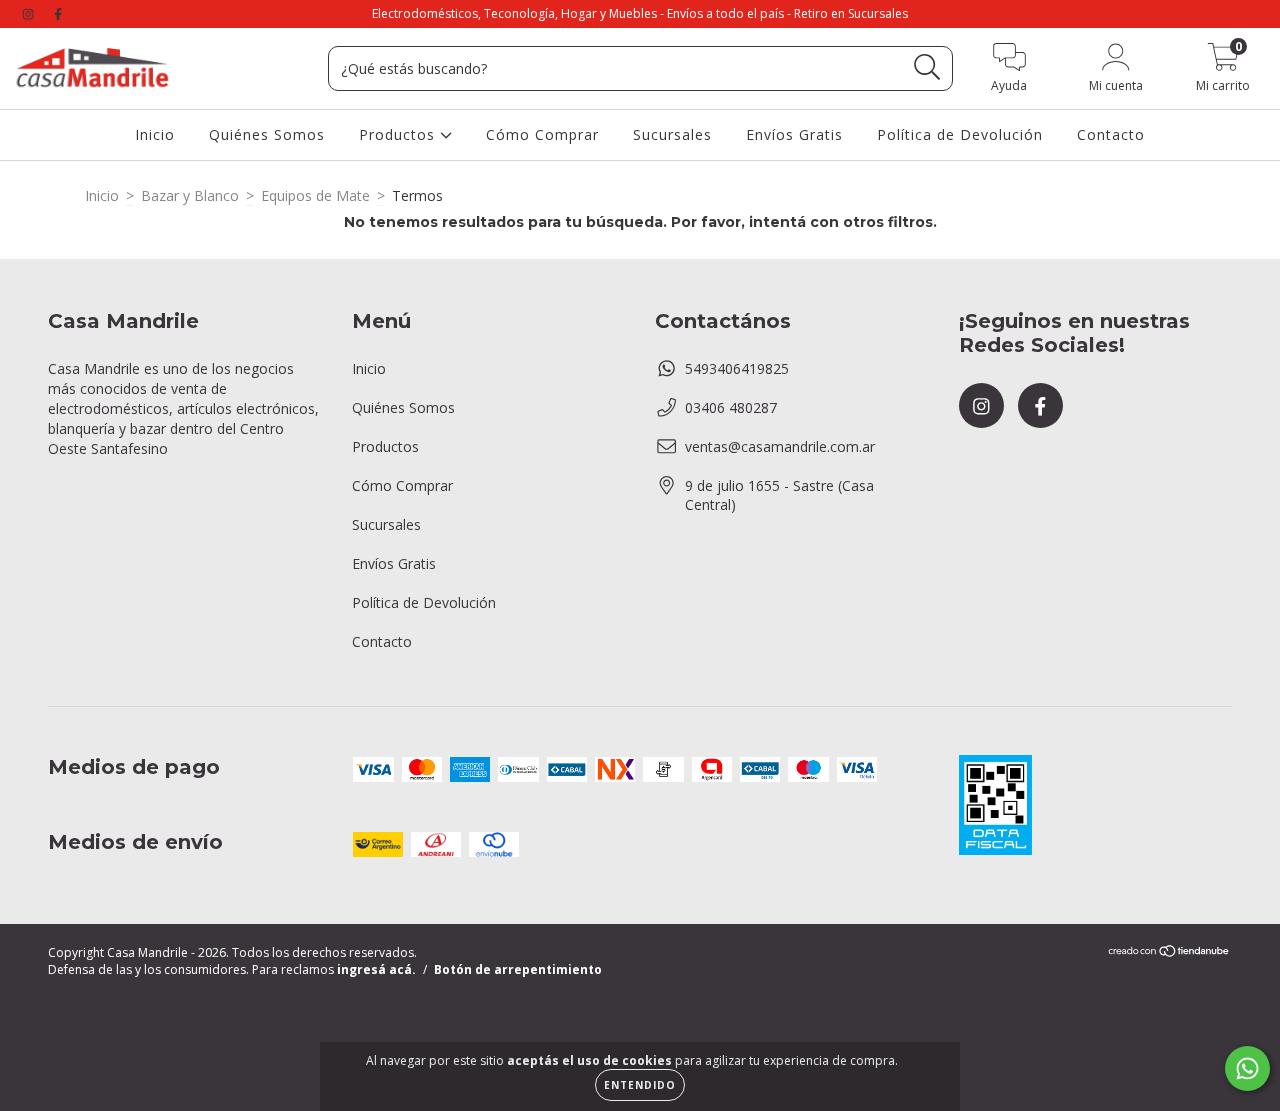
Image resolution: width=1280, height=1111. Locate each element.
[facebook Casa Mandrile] (58, 13)
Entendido (640, 1085)
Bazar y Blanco (190, 195)
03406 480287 (731, 407)
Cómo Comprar (542, 134)
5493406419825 (737, 368)
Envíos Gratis (794, 134)
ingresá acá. (376, 969)
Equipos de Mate (315, 195)
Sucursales (672, 134)
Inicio (155, 134)
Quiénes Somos (267, 134)
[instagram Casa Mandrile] (30, 13)
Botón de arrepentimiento (518, 969)
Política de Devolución (960, 134)
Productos (399, 134)
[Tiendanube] (1169, 953)
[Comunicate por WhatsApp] (1247, 1068)
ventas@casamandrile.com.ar (780, 446)
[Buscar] (927, 67)
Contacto (1111, 134)
